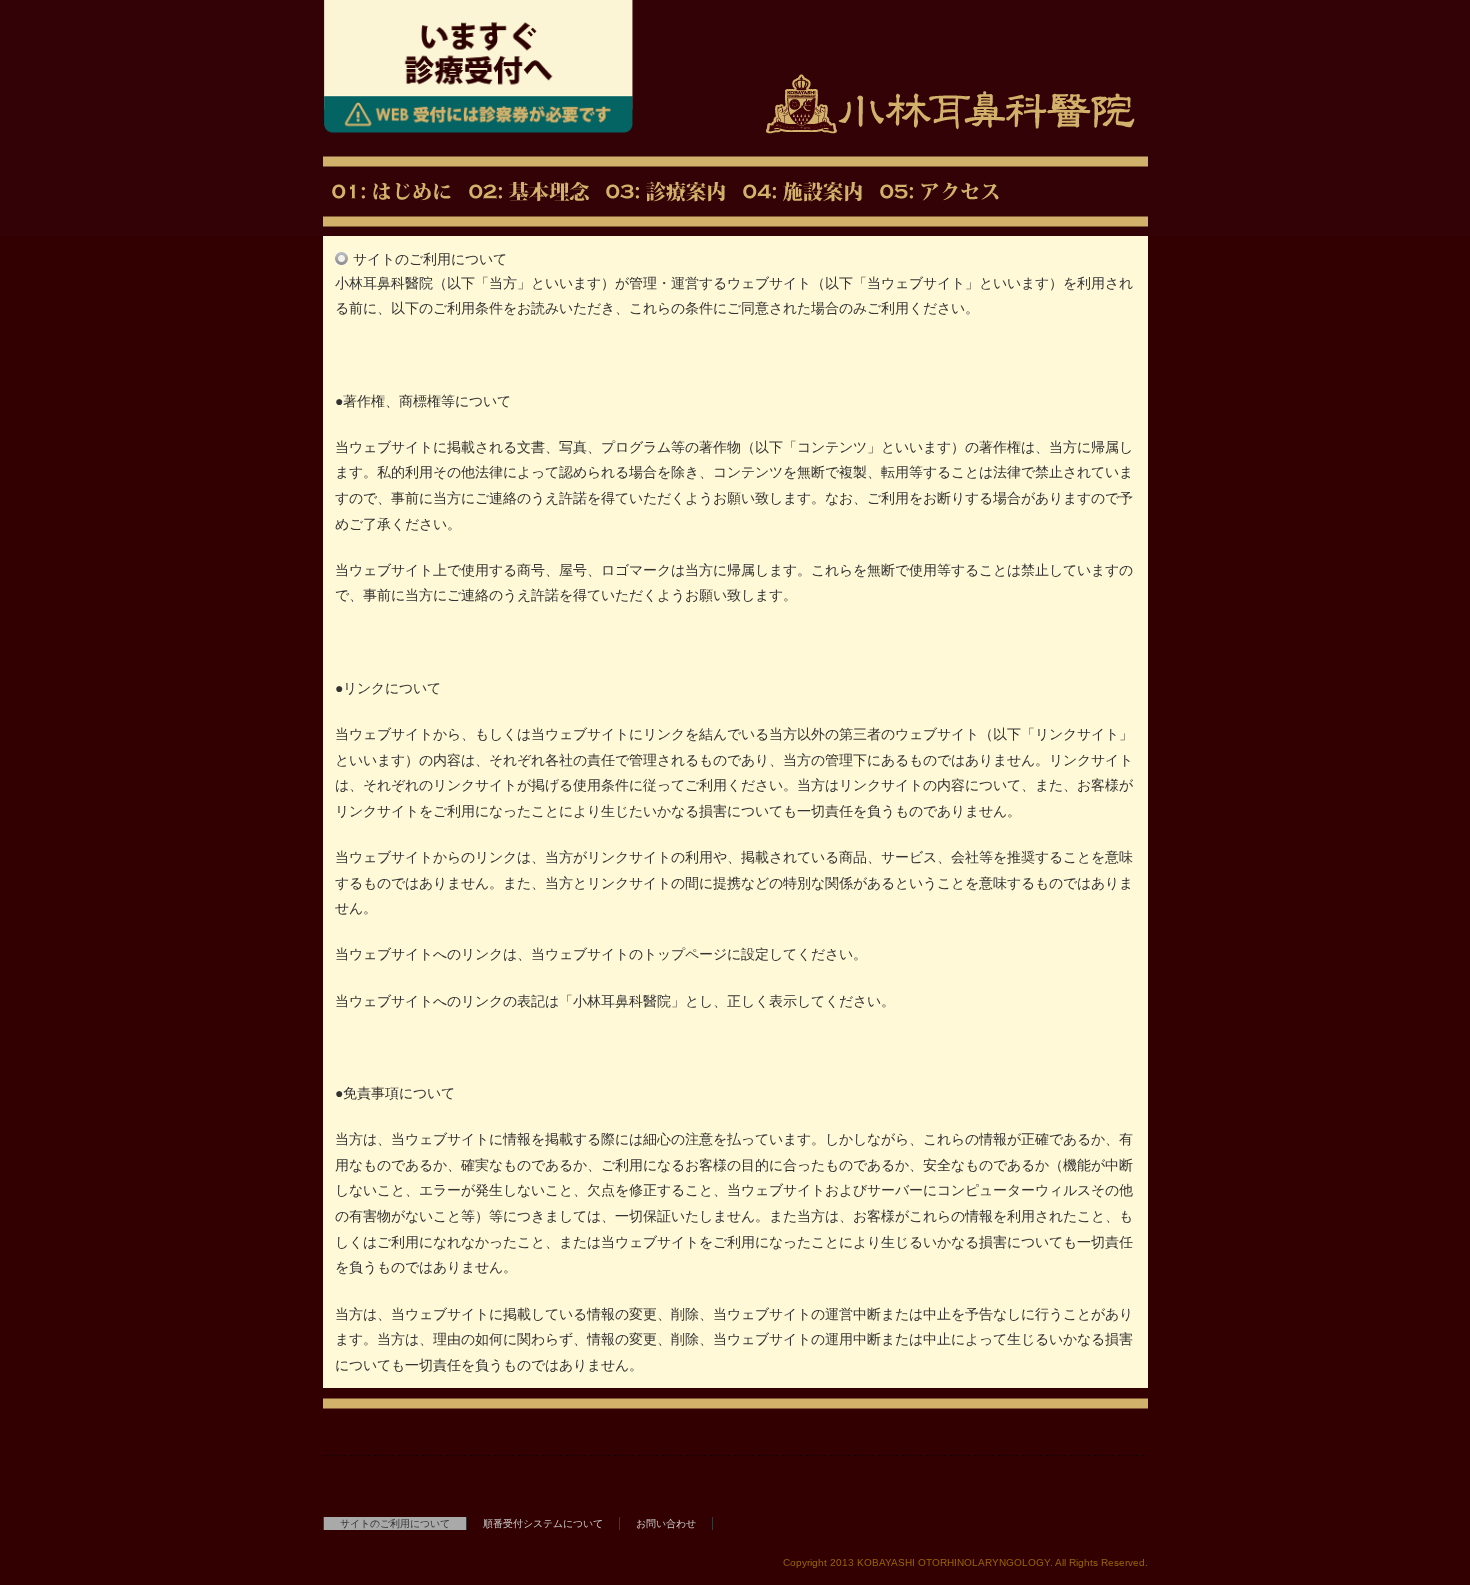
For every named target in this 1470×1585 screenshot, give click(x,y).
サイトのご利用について (395, 1523)
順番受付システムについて (543, 1523)
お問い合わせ (666, 1523)
